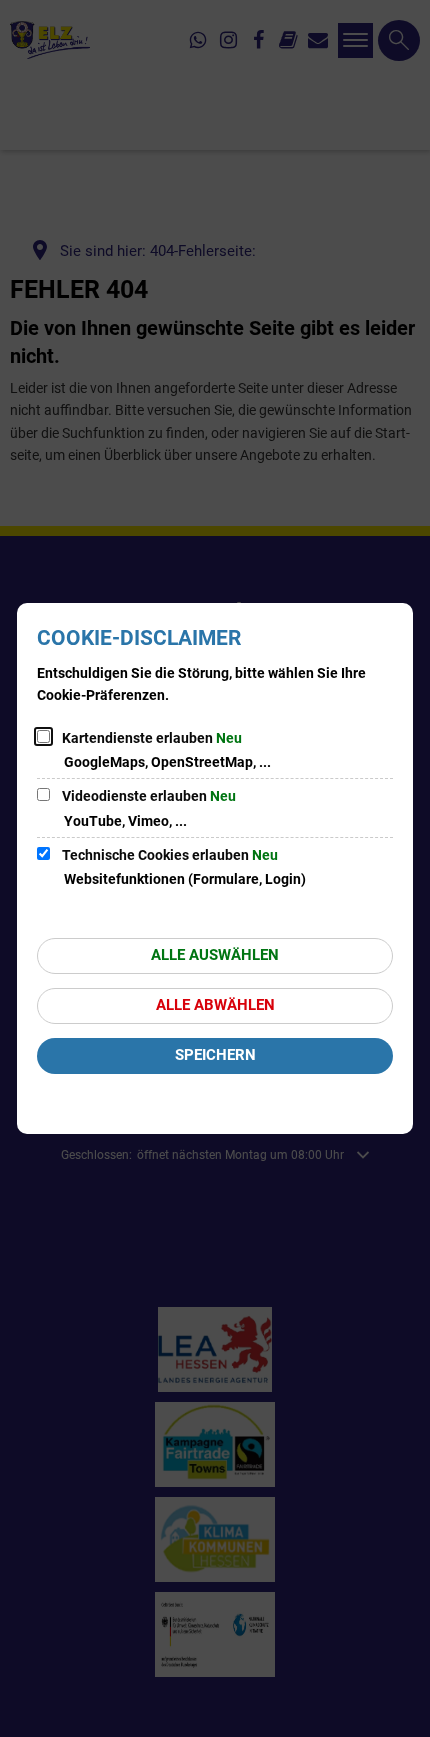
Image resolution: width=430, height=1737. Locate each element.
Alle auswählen (215, 955)
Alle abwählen (215, 1005)
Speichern (215, 1055)
